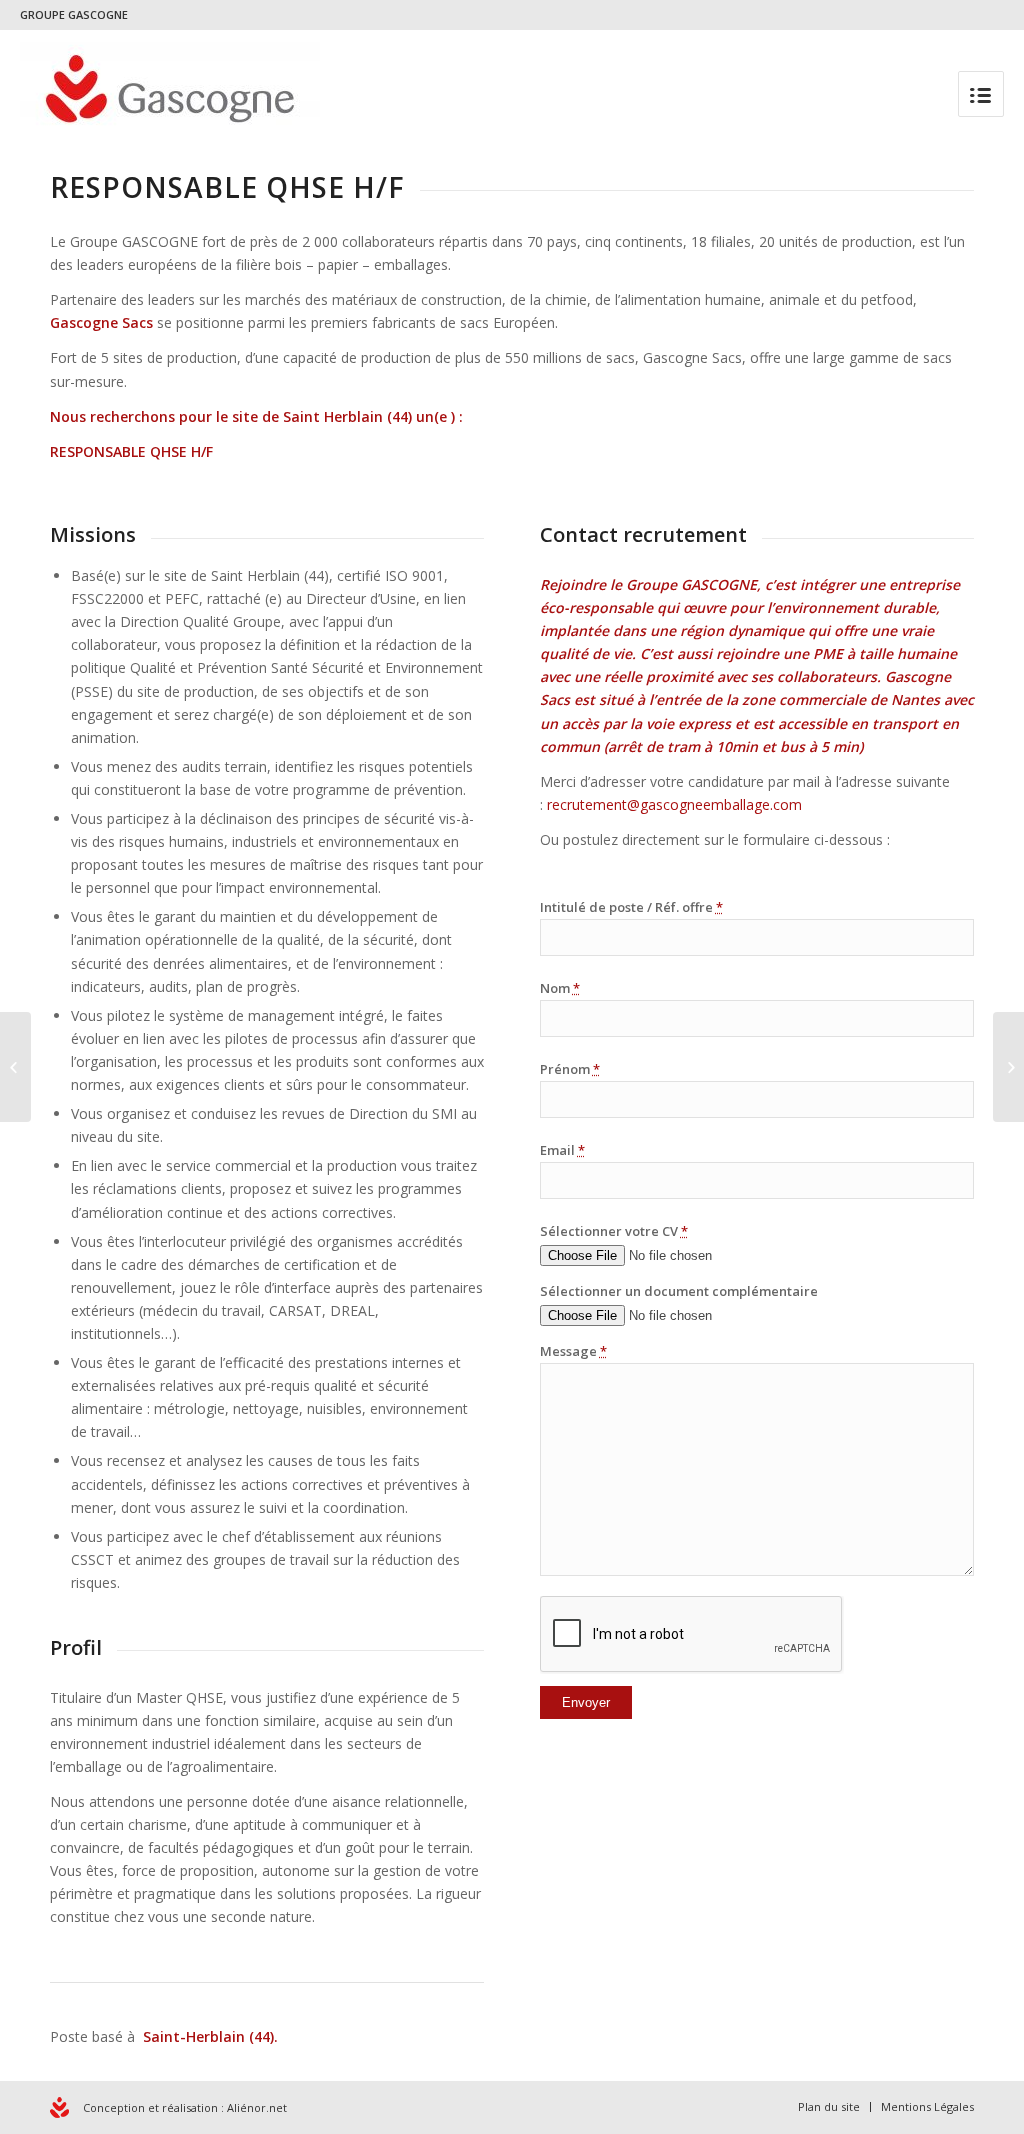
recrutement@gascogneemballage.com (674, 804)
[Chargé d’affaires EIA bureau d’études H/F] (15, 1067)
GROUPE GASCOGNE (74, 14)
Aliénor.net (257, 2107)
